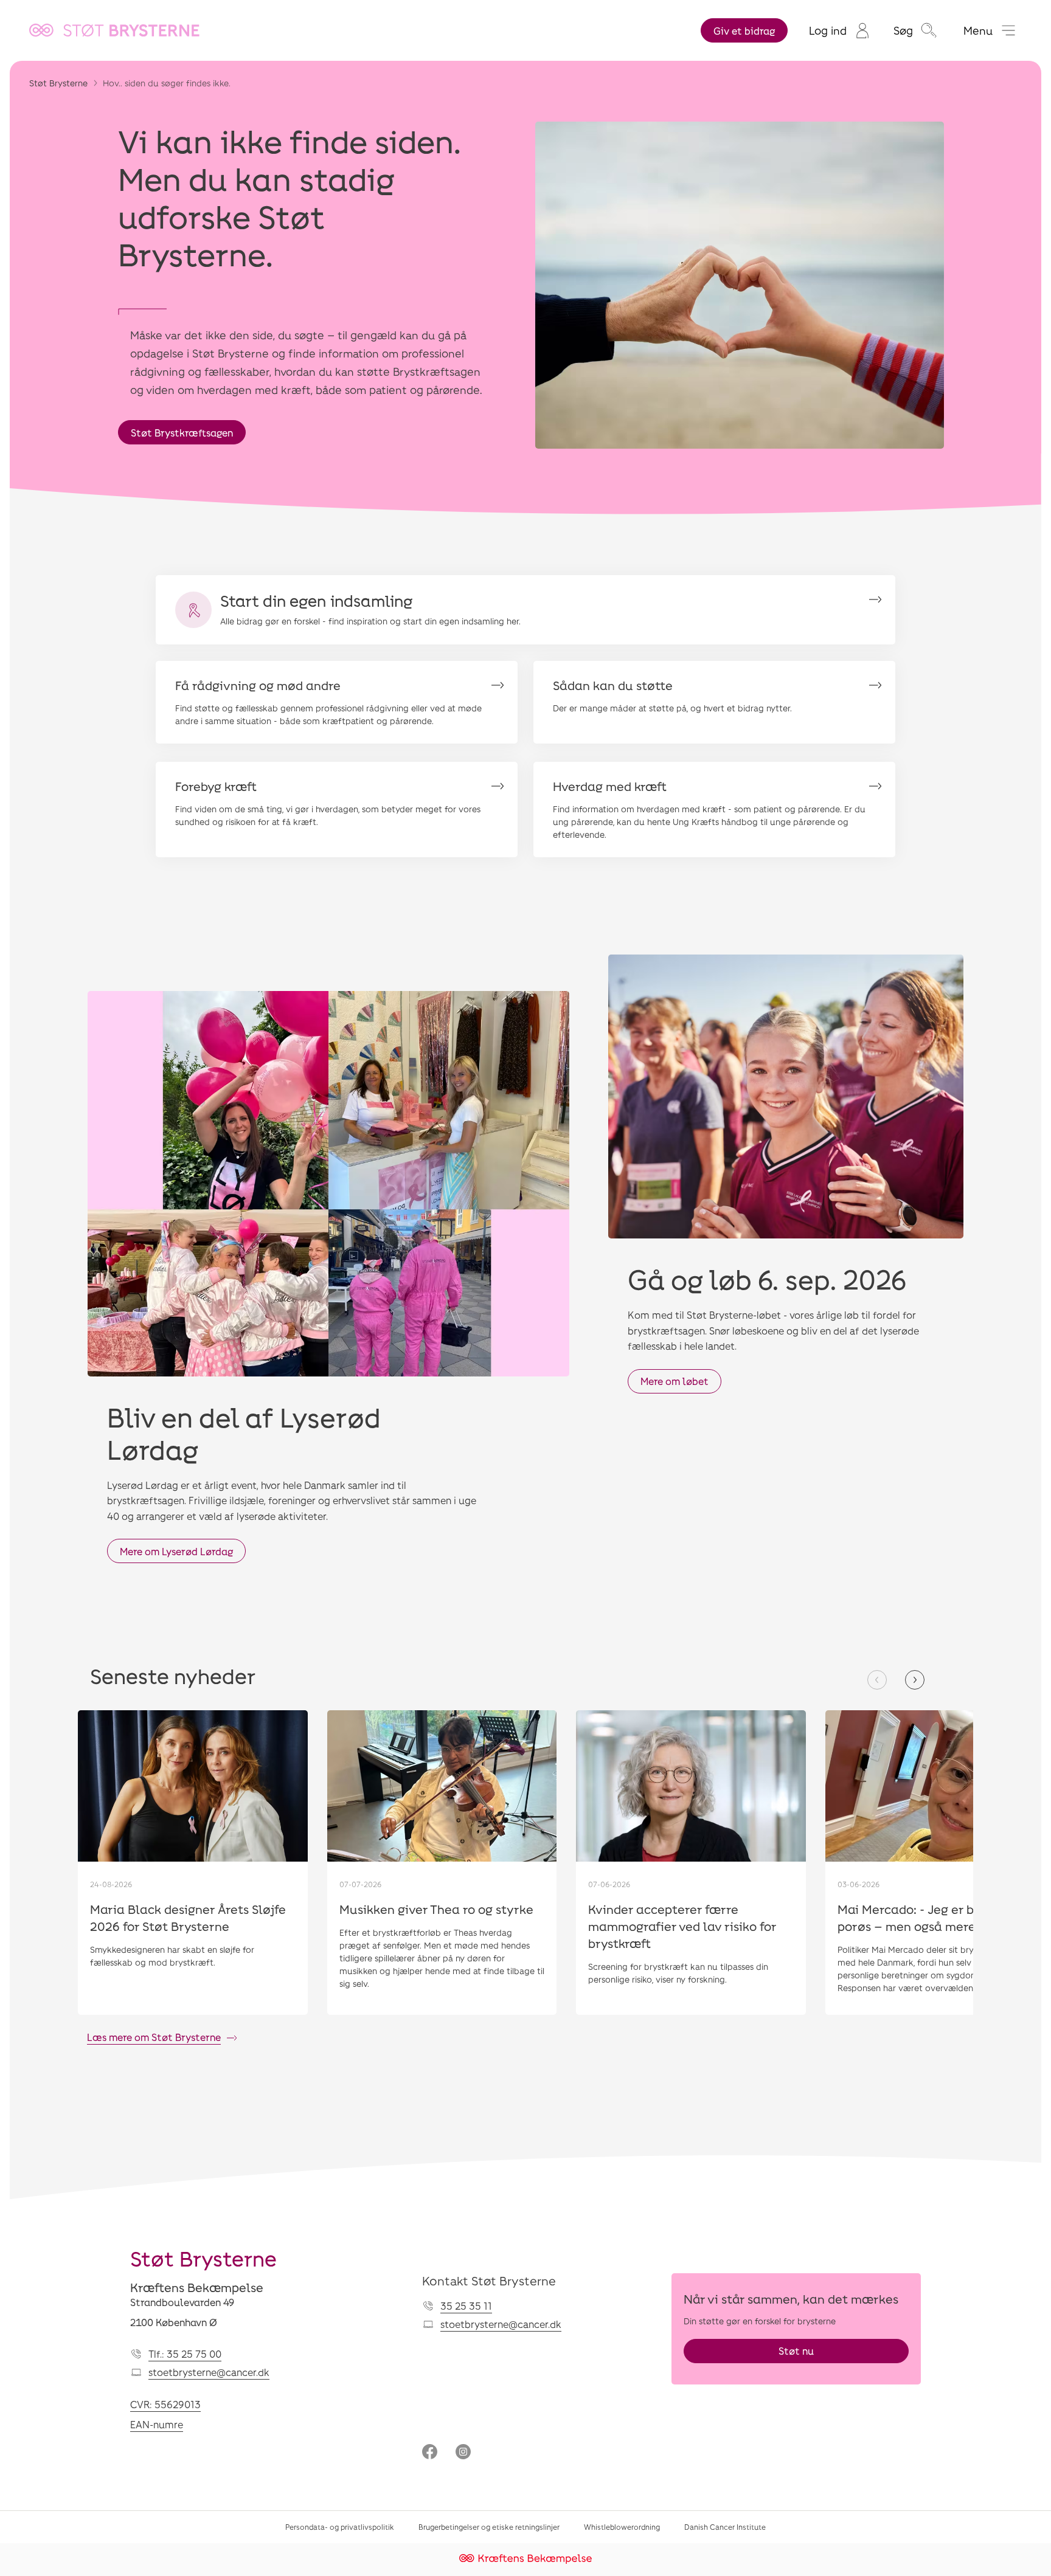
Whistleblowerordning (622, 2527)
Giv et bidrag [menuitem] (744, 31)
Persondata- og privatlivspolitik (340, 2527)
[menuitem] (839, 30)
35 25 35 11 (466, 2306)
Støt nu (796, 2351)
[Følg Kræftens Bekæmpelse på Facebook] (430, 2453)
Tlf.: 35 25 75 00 (185, 2354)
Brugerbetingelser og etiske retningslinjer (489, 2527)
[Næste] (915, 1680)
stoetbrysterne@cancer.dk (209, 2372)
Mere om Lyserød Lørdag (176, 1551)
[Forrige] (877, 1680)
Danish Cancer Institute (725, 2527)
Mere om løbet (675, 1381)
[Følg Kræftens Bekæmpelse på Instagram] (463, 2453)
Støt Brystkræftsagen (182, 433)
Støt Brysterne (58, 83)
